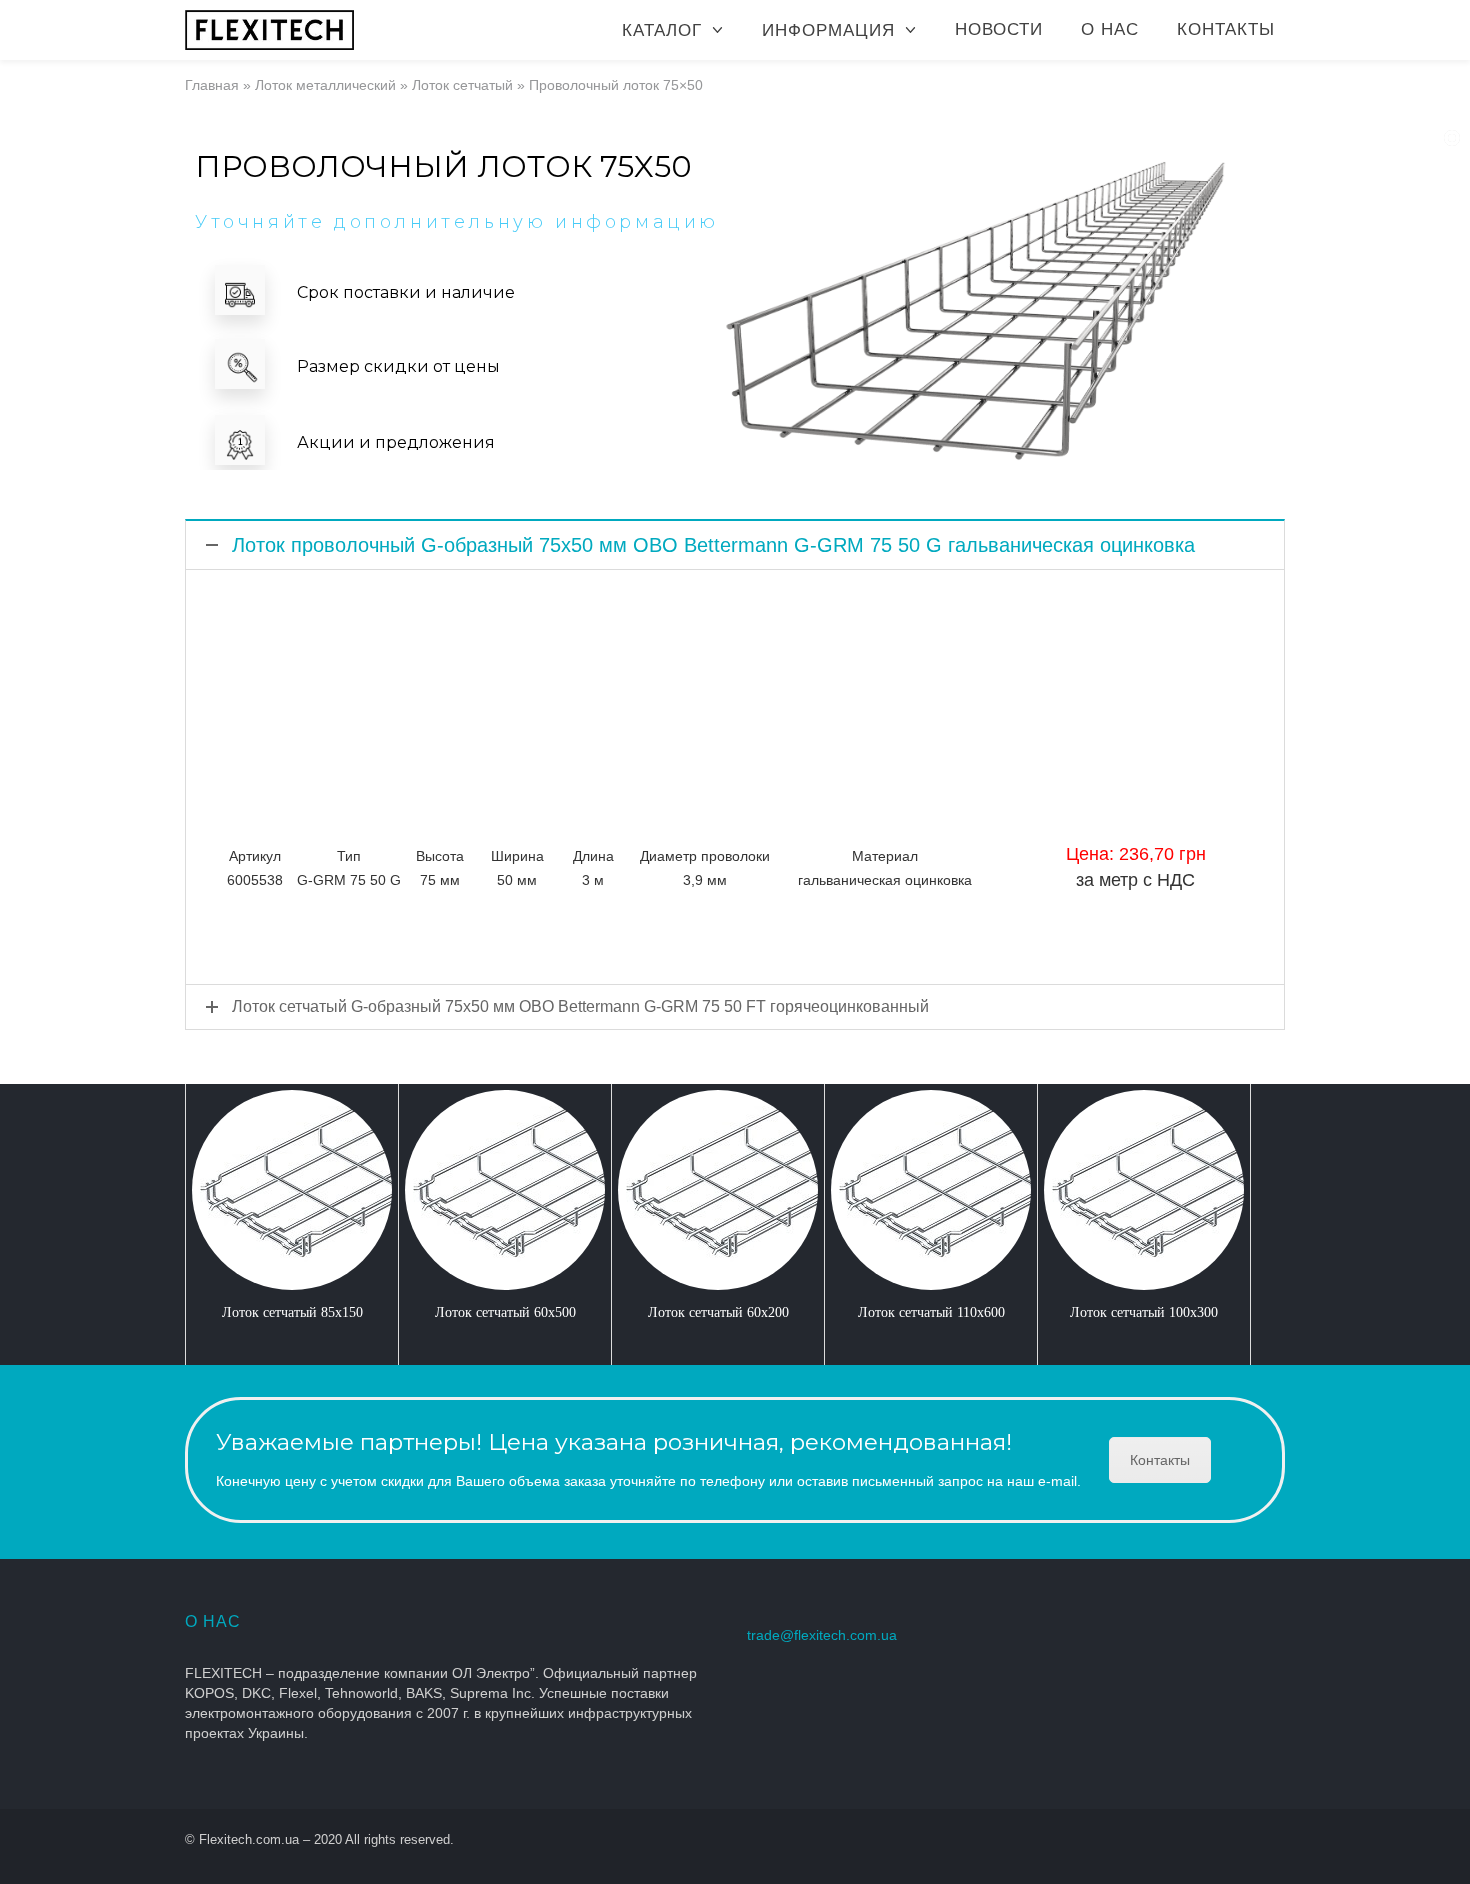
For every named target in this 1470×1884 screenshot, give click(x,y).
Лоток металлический (325, 85)
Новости (999, 29)
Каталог (662, 30)
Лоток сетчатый (462, 85)
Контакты (1226, 29)
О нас (1110, 29)
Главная (212, 85)
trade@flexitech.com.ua (822, 1635)
